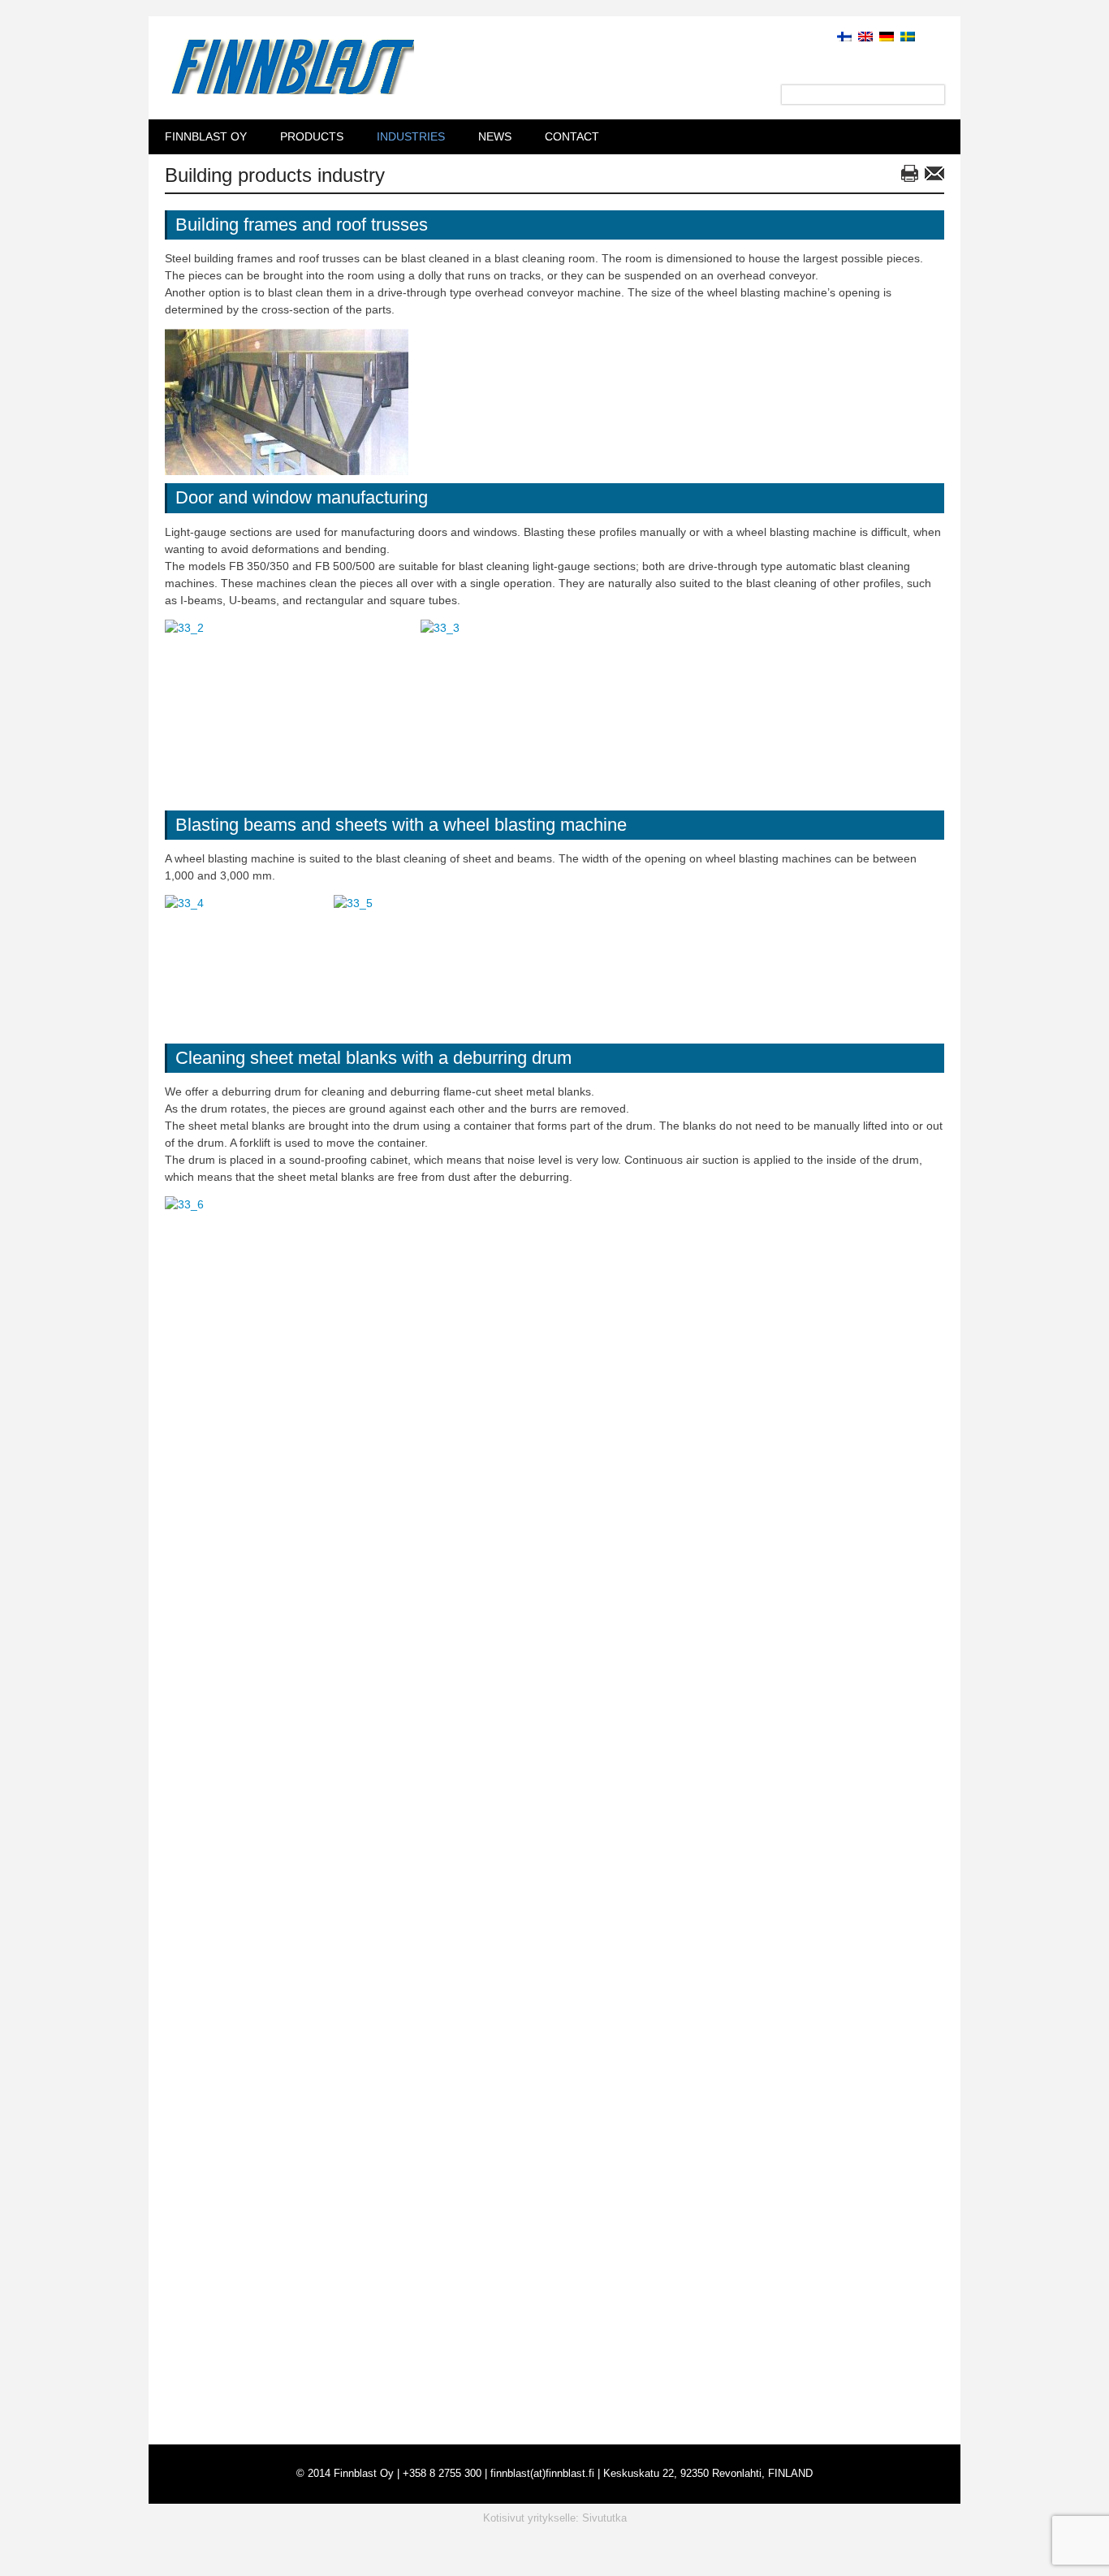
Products (312, 136)
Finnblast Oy (206, 136)
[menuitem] (841, 36)
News (495, 136)
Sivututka (604, 2518)
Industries (411, 136)
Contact (572, 136)
